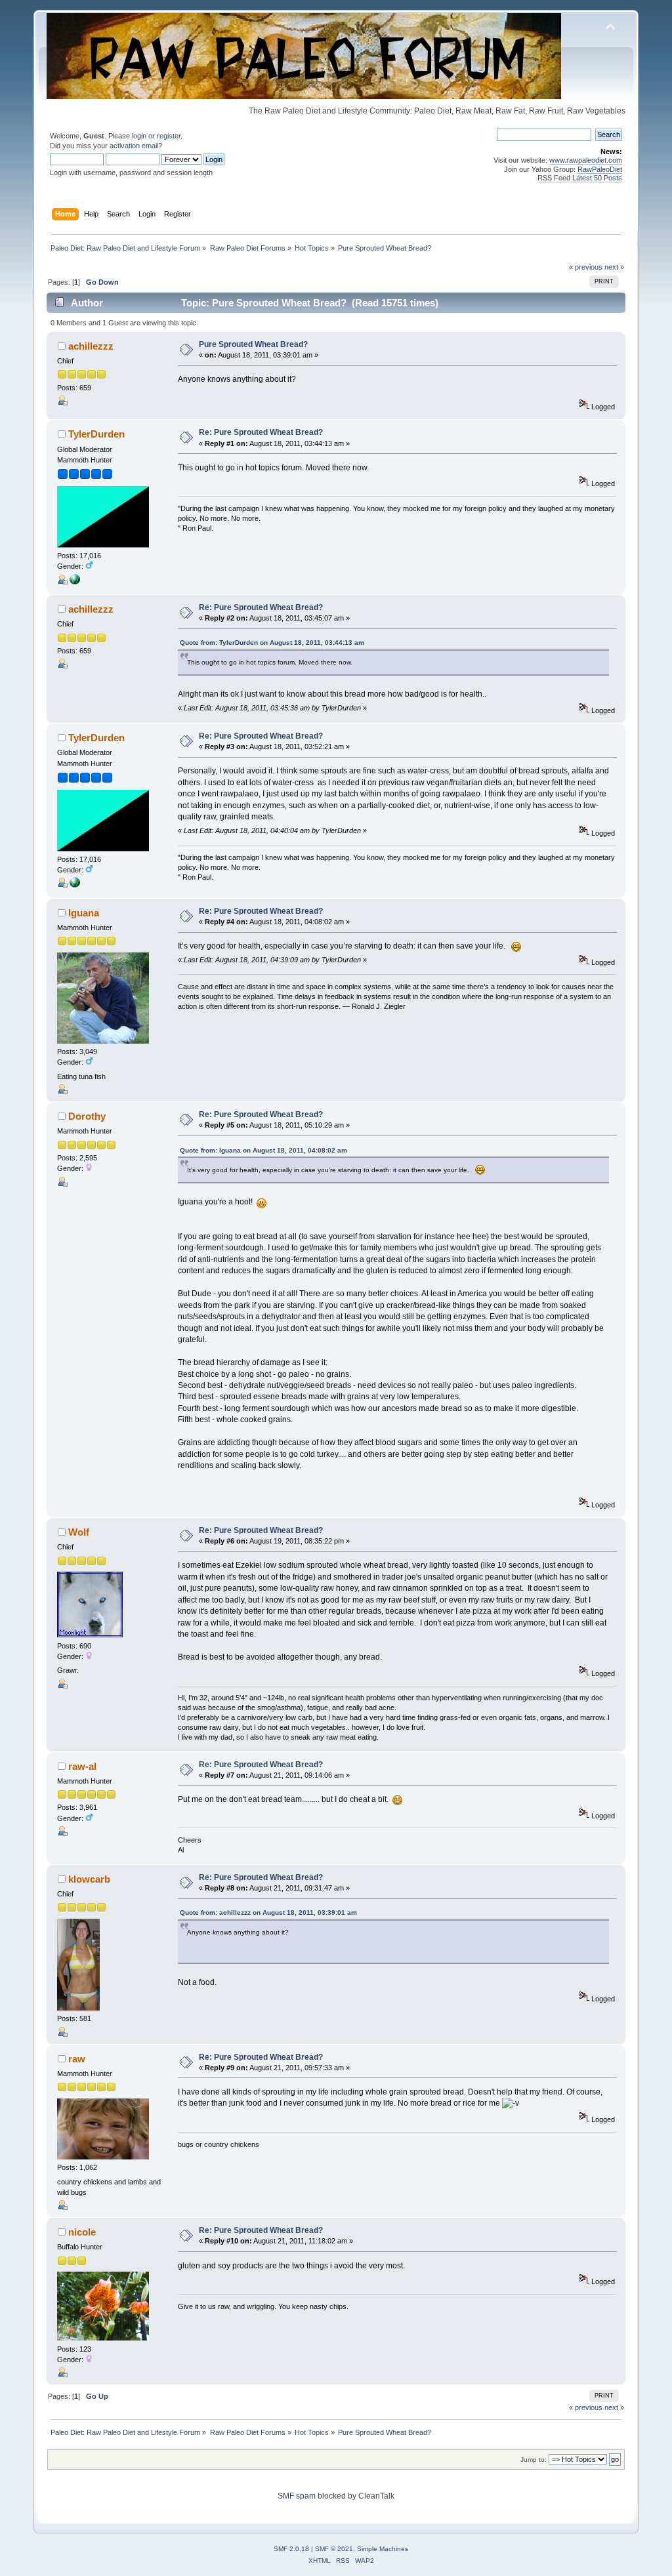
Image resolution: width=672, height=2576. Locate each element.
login (139, 136)
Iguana (84, 913)
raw (77, 2059)
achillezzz (91, 346)
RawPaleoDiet (600, 169)
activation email (134, 146)
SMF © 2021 (334, 2549)
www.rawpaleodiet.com (586, 160)
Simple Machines (383, 2549)
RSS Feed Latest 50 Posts (580, 178)
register (169, 136)
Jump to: (534, 2460)
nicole (82, 2232)
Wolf (79, 1532)
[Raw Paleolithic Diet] (75, 582)
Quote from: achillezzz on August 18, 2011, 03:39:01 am (268, 1912)
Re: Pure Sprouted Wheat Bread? (261, 432)
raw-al (82, 1766)
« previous (586, 267)
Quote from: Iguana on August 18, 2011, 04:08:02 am (263, 1150)
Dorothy (87, 1116)
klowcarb (89, 1879)
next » (614, 267)
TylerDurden (96, 434)
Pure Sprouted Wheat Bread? (253, 344)
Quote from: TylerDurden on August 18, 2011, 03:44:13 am (272, 643)
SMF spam (297, 2496)
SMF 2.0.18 (291, 2549)
